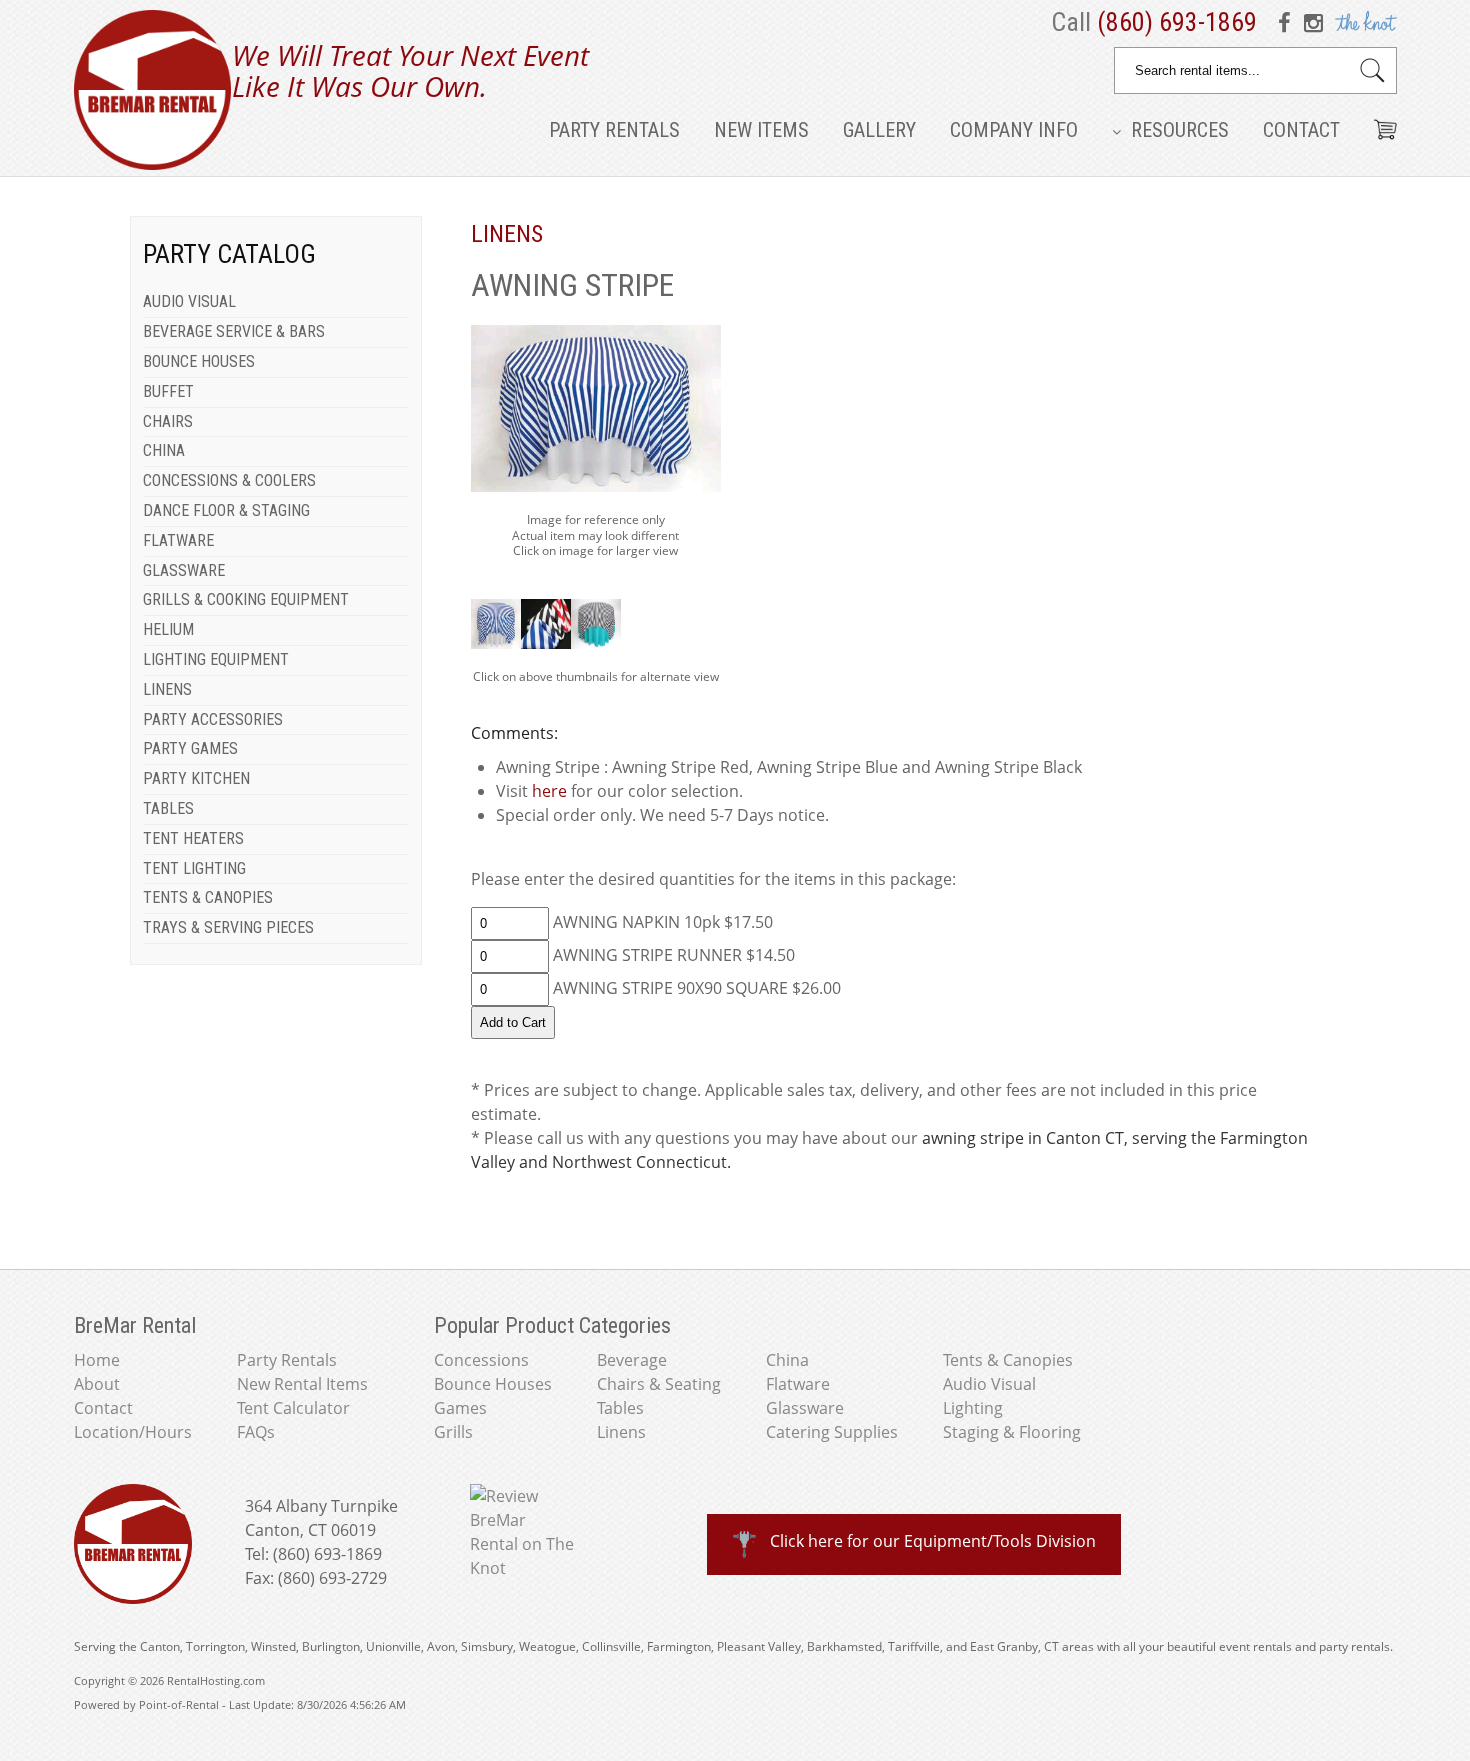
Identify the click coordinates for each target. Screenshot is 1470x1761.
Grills (453, 1432)
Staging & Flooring (1012, 1432)
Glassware (805, 1408)
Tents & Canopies (1008, 1360)
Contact (1301, 130)
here (549, 791)
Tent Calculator (293, 1408)
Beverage (632, 1360)
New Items (761, 130)
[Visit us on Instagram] (1314, 22)
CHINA (164, 450)
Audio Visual (989, 1384)
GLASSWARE (184, 570)
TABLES (168, 808)
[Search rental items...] (1372, 70)
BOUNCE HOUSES (199, 361)
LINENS (167, 689)
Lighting (973, 1408)
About (97, 1384)
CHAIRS (168, 421)
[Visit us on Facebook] (1288, 22)
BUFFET (168, 391)
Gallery (879, 130)
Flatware (798, 1384)
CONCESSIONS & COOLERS (229, 480)
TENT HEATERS (193, 838)
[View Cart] (1378, 122)
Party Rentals (614, 130)
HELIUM (168, 629)
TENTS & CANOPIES (208, 897)
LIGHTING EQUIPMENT (216, 659)
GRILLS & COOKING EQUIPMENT (246, 599)
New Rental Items (302, 1384)
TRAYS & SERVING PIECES (228, 927)
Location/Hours (133, 1432)
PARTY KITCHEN (196, 778)
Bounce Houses (493, 1384)
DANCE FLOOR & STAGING (226, 510)
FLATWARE (178, 540)
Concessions (481, 1360)
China (787, 1360)
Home (97, 1360)
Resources (1177, 130)
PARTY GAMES (190, 748)
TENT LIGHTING (194, 868)
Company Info (1014, 130)
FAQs (256, 1432)
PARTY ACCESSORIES (213, 719)
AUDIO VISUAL (189, 301)
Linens (621, 1432)
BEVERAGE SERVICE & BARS (234, 331)
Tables (620, 1408)
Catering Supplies (832, 1432)
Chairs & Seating (659, 1384)
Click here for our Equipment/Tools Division (933, 1541)
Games (460, 1408)
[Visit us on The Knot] (1363, 22)
